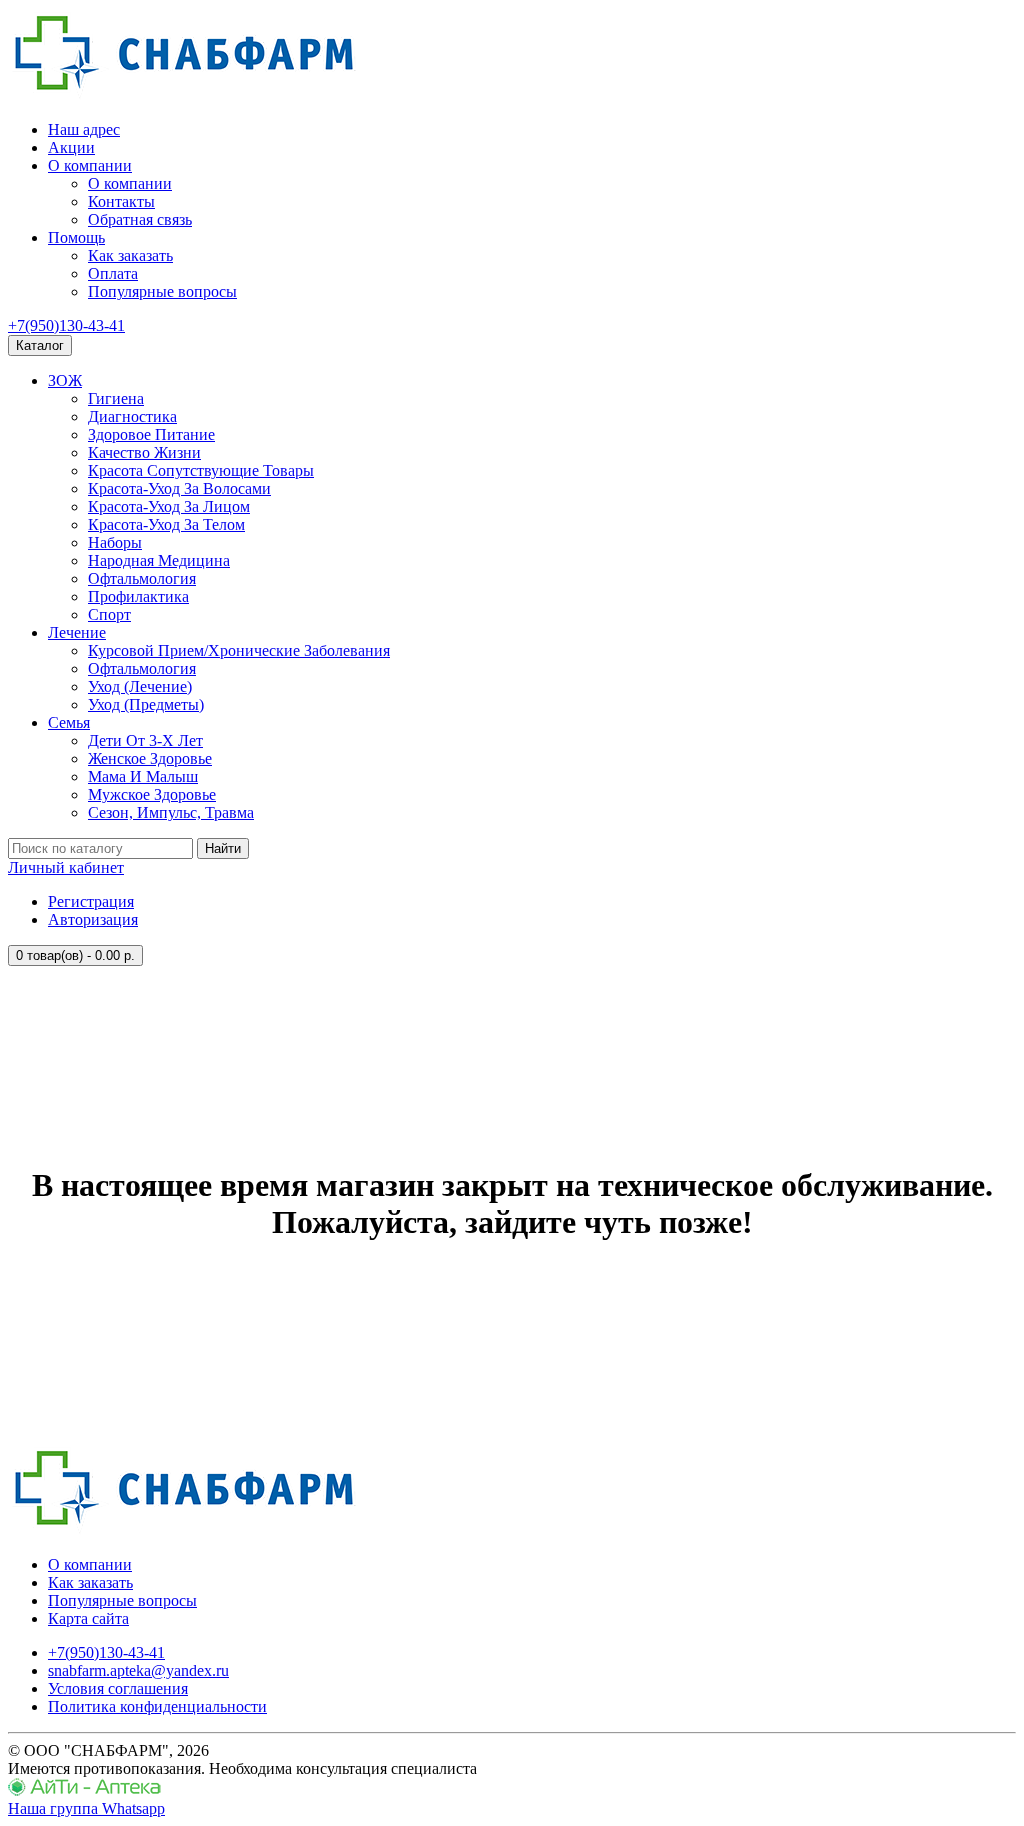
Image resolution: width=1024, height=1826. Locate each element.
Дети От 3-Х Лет (145, 740)
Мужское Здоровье (152, 794)
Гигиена (116, 398)
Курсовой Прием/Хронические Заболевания (239, 650)
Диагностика (132, 416)
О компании (90, 165)
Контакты (121, 201)
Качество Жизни (144, 452)
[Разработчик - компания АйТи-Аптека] (84, 1790)
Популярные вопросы (162, 291)
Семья (69, 722)
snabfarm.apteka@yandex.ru (138, 1670)
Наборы (115, 542)
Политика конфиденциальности (157, 1706)
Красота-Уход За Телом (166, 524)
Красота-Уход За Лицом (169, 506)
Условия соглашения (118, 1688)
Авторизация (93, 919)
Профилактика (138, 596)
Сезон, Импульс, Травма (171, 812)
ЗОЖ (65, 380)
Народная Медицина (159, 560)
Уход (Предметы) (146, 704)
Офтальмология (142, 578)
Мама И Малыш (143, 776)
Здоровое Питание (151, 434)
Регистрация (91, 901)
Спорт (109, 614)
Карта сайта (88, 1618)
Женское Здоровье (150, 758)
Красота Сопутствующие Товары (201, 470)
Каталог (40, 345)
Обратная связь (140, 219)
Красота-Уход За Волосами (179, 488)
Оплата (113, 273)
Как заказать (130, 255)
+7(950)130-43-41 (66, 325)
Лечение (77, 632)
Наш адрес (84, 129)
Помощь (76, 237)
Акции (71, 147)
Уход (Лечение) (140, 686)
